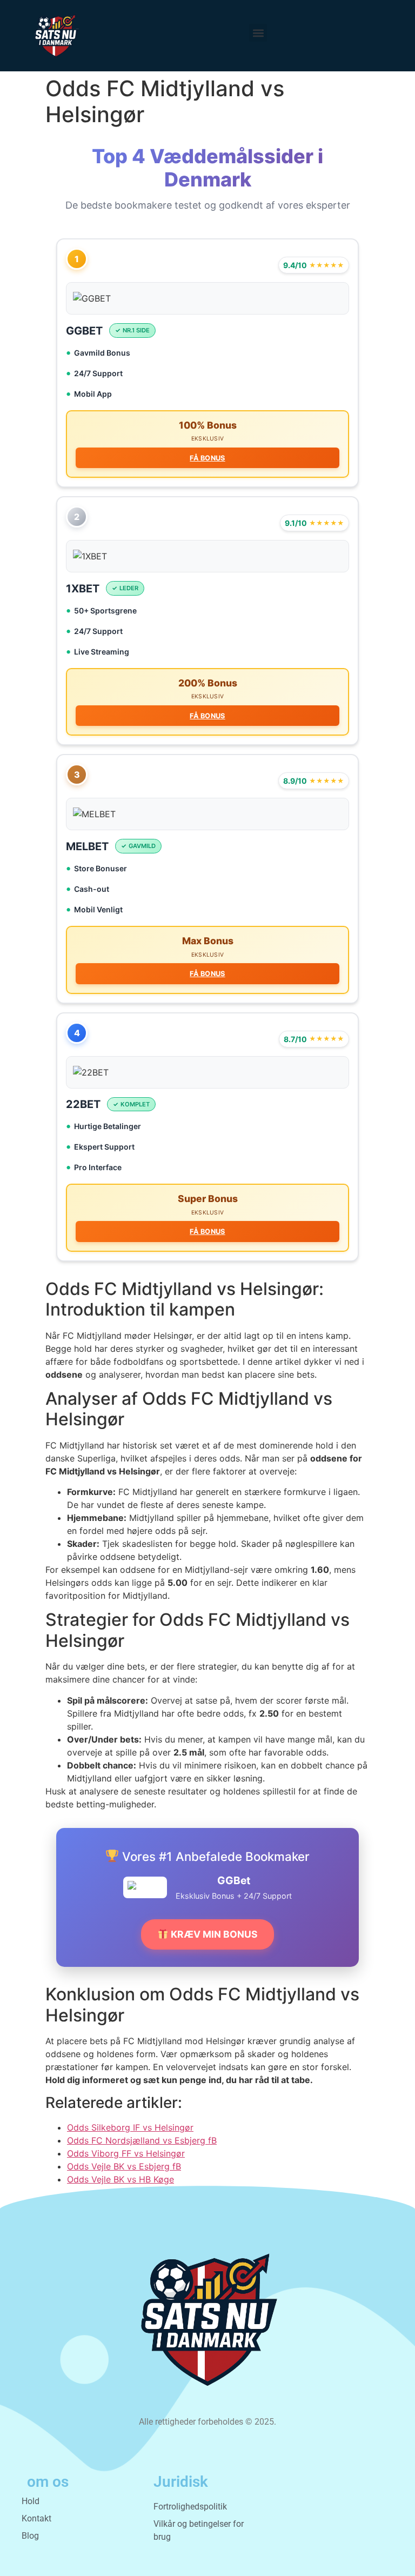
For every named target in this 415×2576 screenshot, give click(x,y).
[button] (258, 33)
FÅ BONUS (207, 458)
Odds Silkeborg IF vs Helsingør (130, 2127)
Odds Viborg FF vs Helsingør (126, 2153)
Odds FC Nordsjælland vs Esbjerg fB (142, 2140)
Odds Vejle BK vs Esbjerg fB (124, 2166)
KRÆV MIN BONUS (213, 1934)
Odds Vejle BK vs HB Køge (121, 2179)
